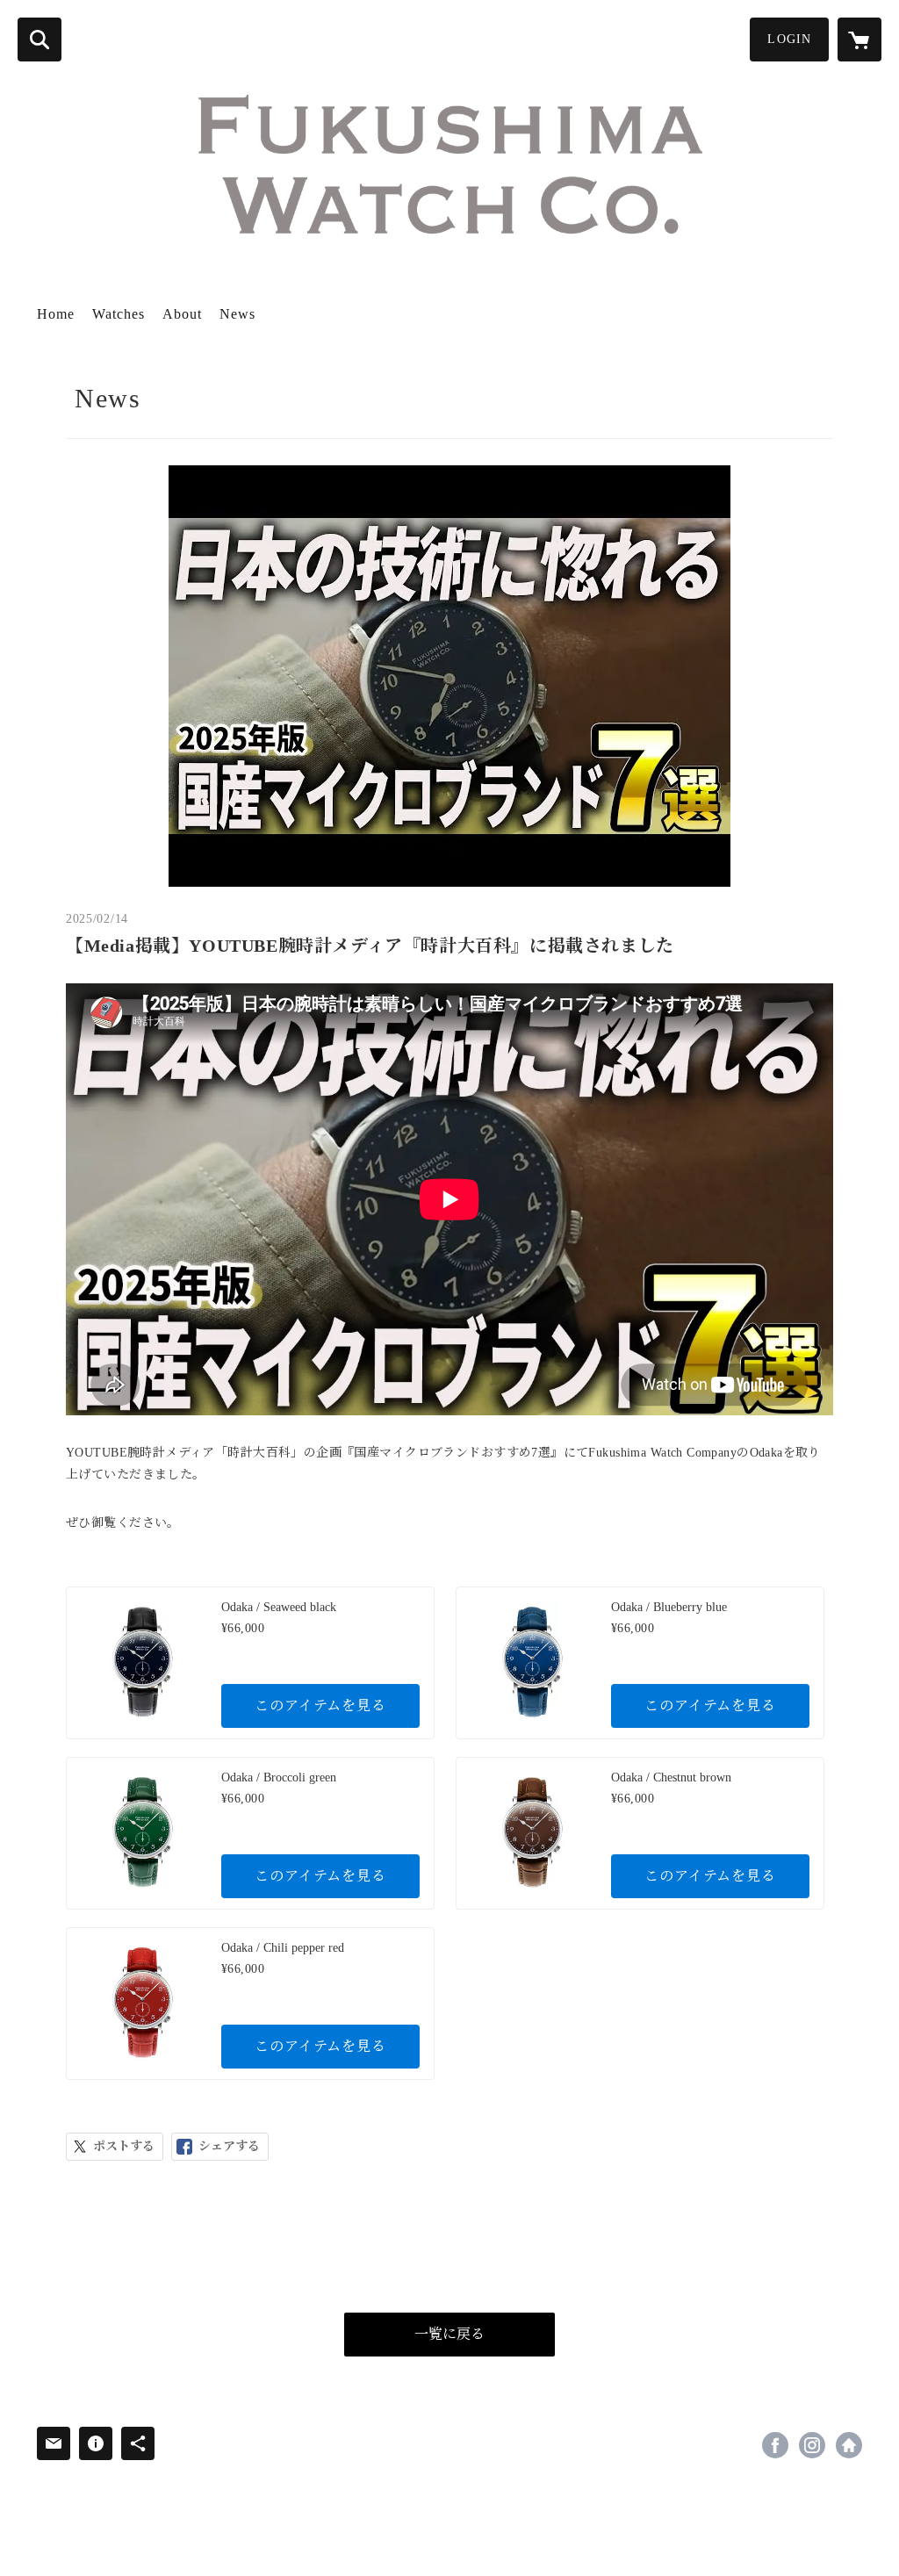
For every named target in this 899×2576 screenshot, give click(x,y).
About (182, 314)
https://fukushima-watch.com (849, 2445)
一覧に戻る (449, 2334)
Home (56, 314)
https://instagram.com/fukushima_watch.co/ (812, 2445)
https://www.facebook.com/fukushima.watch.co (775, 2445)
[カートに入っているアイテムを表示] (859, 40)
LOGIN (789, 39)
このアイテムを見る (320, 1705)
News (237, 314)
